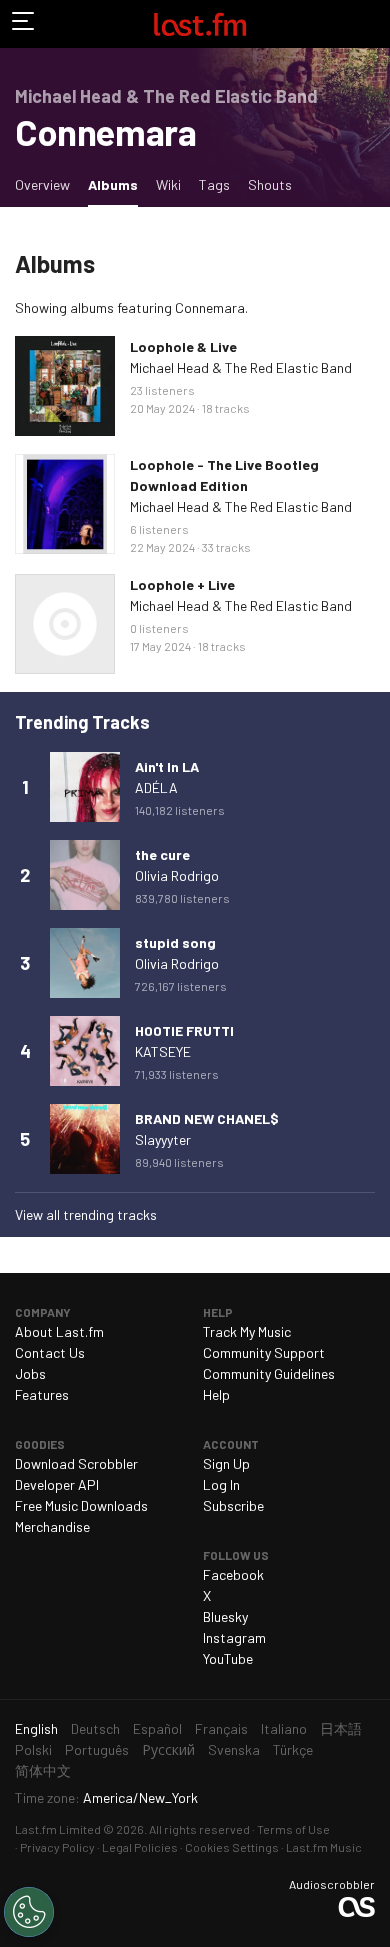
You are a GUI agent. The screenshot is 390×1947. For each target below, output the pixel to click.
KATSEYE (163, 1051)
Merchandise (52, 1526)
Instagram (234, 1637)
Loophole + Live (182, 584)
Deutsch (95, 1728)
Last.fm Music (324, 1847)
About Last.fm (59, 1331)
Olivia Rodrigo (177, 875)
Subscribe (233, 1505)
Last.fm (200, 24)
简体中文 (43, 1770)
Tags (214, 184)
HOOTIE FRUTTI (184, 1030)
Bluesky (225, 1616)
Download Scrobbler (76, 1463)
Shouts (270, 184)
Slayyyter (163, 1139)
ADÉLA (156, 787)
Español (157, 1728)
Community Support (264, 1352)
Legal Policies (140, 1847)
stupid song (175, 942)
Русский (168, 1749)
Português (97, 1749)
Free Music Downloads (81, 1505)
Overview (42, 184)
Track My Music (247, 1331)
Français (221, 1728)
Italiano (284, 1728)
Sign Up (226, 1463)
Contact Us (50, 1352)
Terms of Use (293, 1829)
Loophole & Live (183, 346)
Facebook (233, 1574)
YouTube (228, 1658)
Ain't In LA (167, 766)
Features (42, 1394)
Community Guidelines (269, 1373)
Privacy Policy (57, 1847)
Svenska (234, 1749)
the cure (162, 854)
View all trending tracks (86, 1214)
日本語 (341, 1728)
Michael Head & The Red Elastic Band (241, 367)
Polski (33, 1749)
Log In (221, 1484)
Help (216, 1394)
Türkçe (293, 1749)
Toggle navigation (24, 24)
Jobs (30, 1373)
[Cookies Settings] (29, 1912)
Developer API (57, 1484)
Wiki (168, 184)
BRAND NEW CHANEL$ (207, 1118)
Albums (117, 184)
